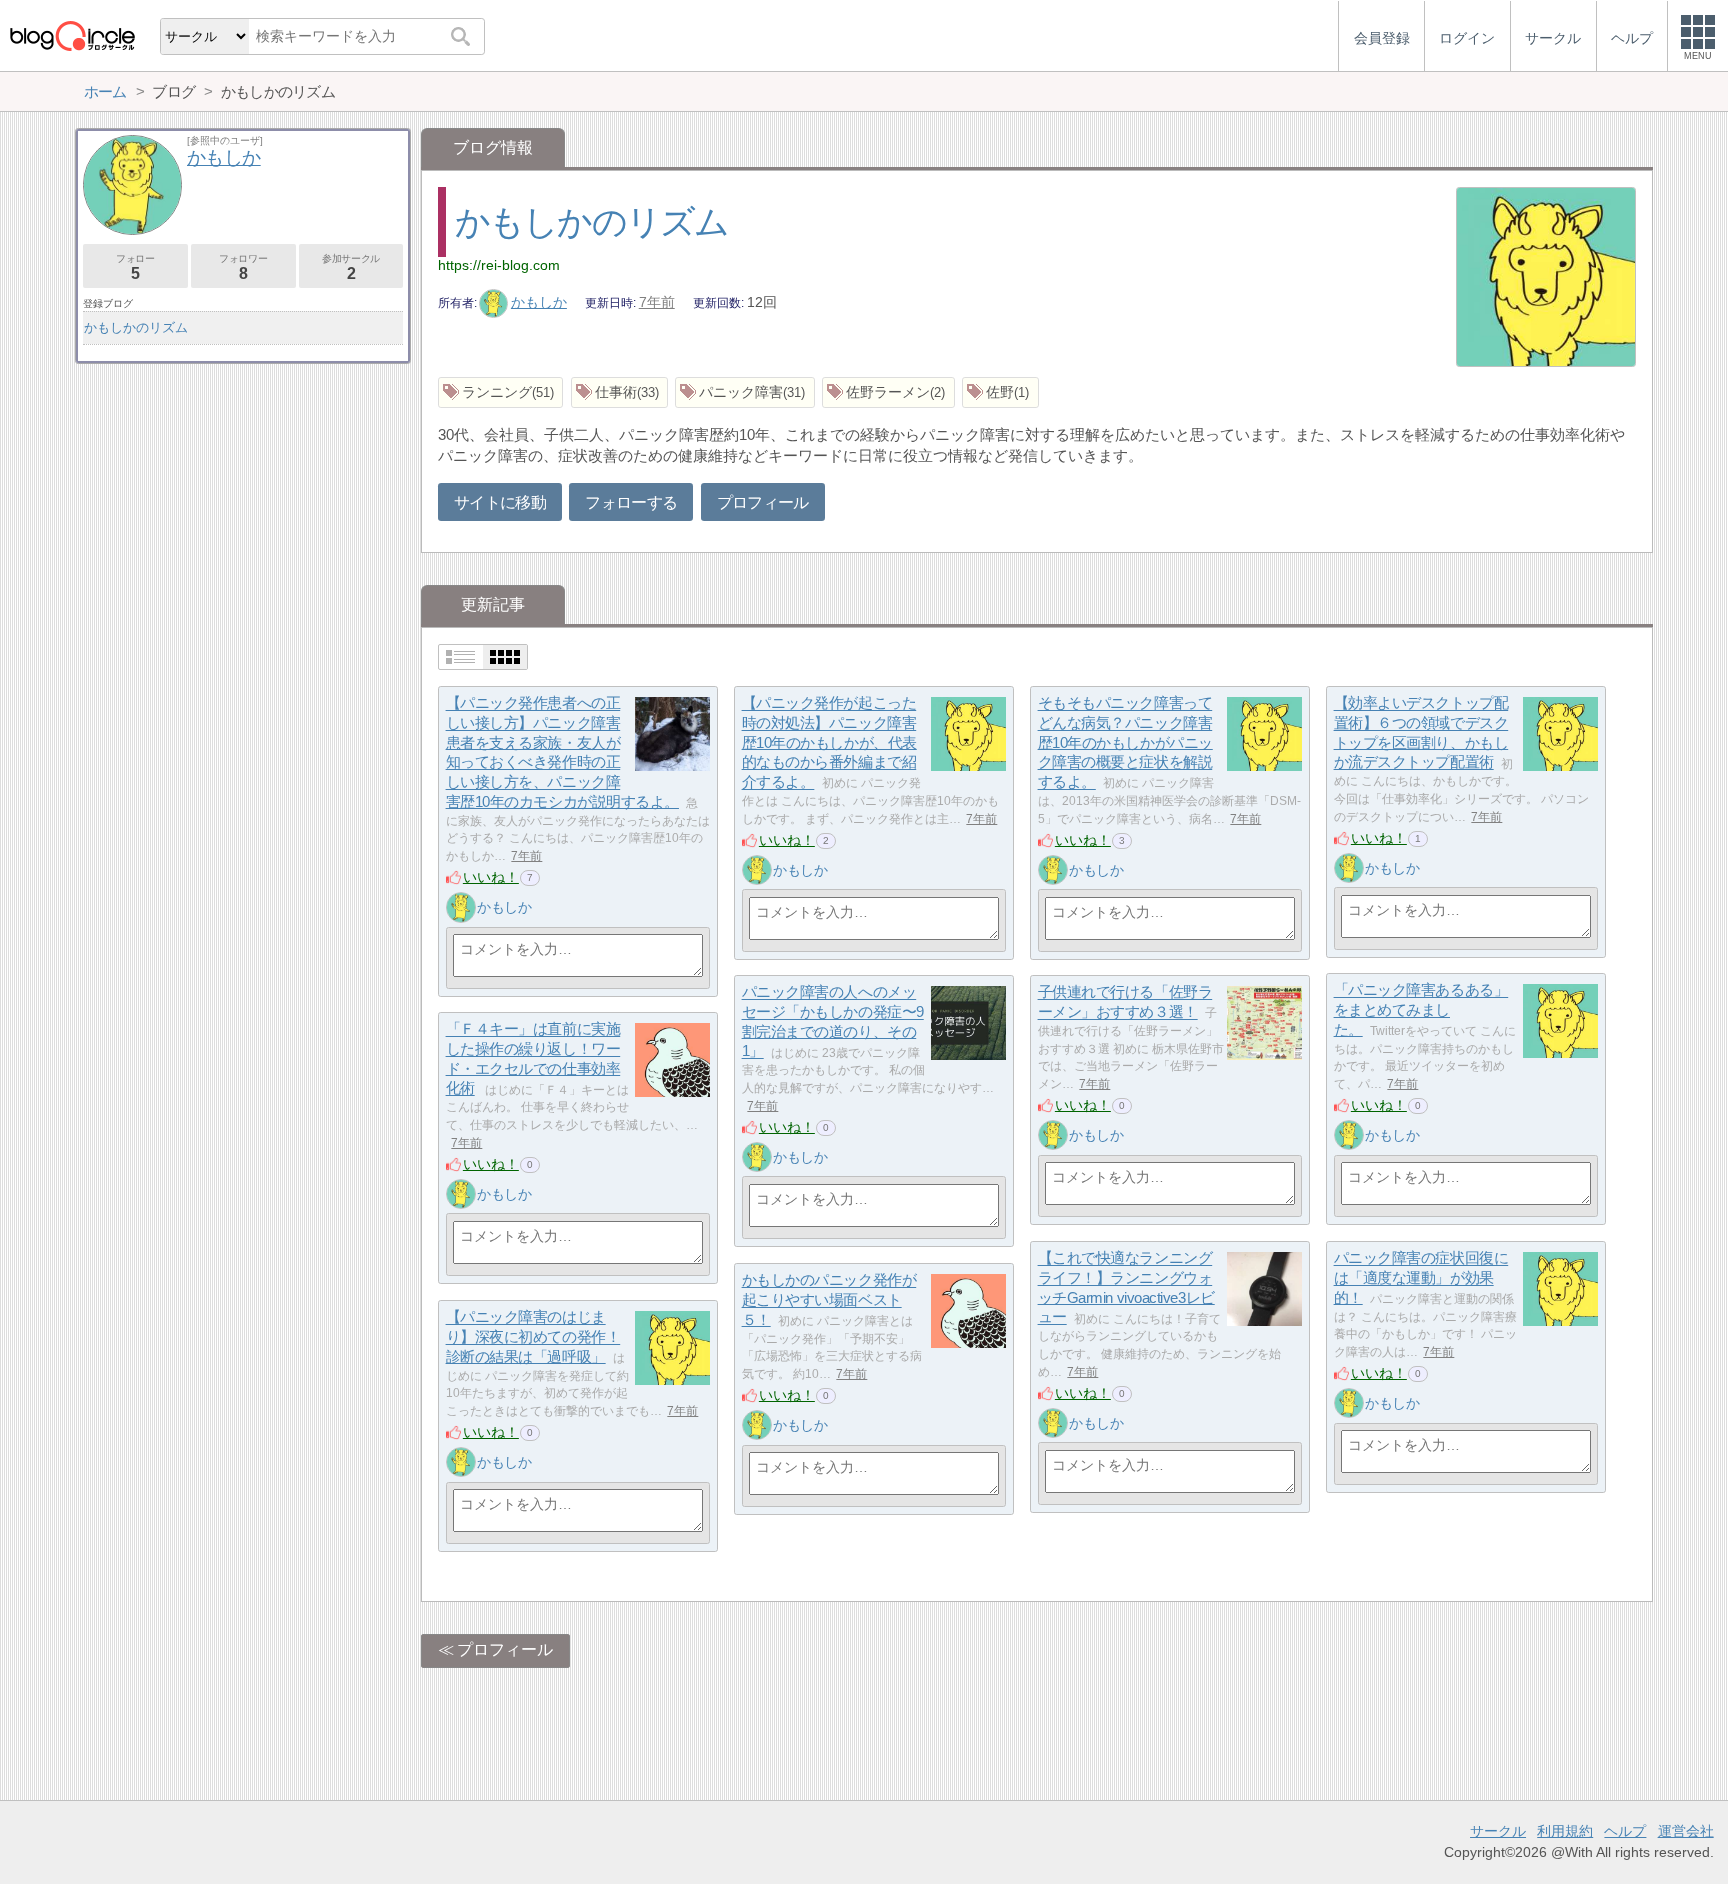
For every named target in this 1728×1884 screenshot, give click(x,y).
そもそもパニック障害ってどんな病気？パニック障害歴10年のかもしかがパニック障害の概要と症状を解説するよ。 (1125, 743)
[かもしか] (461, 907)
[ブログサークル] (72, 35)
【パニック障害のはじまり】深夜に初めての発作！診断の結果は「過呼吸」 (533, 1337)
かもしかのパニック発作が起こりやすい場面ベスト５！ (829, 1300)
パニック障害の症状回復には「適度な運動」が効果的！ (1421, 1278)
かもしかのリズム (592, 221)
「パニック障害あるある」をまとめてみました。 (1421, 1010)
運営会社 (1686, 1831)
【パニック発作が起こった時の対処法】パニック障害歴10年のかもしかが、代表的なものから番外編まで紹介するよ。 (829, 743)
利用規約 (1565, 1831)
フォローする (631, 502)
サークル (1498, 1831)
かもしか (539, 302)
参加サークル (351, 267)
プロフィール (763, 502)
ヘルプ (1625, 1831)
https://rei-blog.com (499, 265)
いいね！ (491, 877)
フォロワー (243, 267)
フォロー (135, 267)
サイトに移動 (500, 502)
